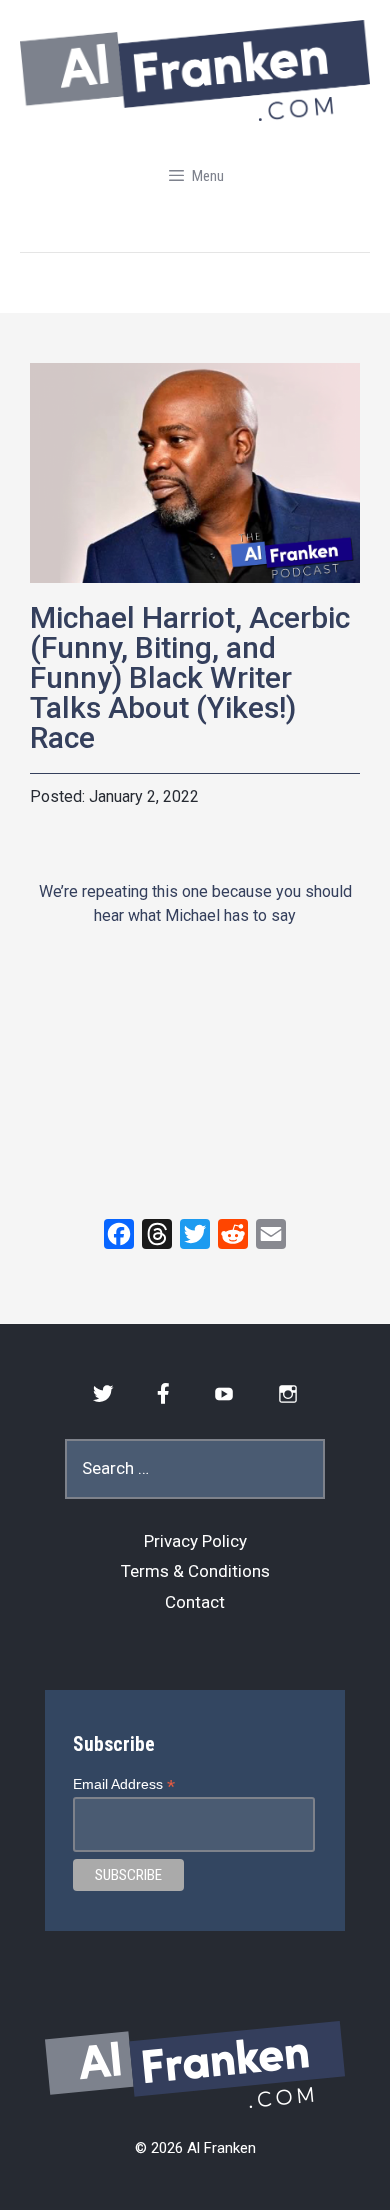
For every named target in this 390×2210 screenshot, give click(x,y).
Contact (195, 1602)
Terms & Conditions (195, 1571)
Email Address (124, 1784)
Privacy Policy (195, 1541)
